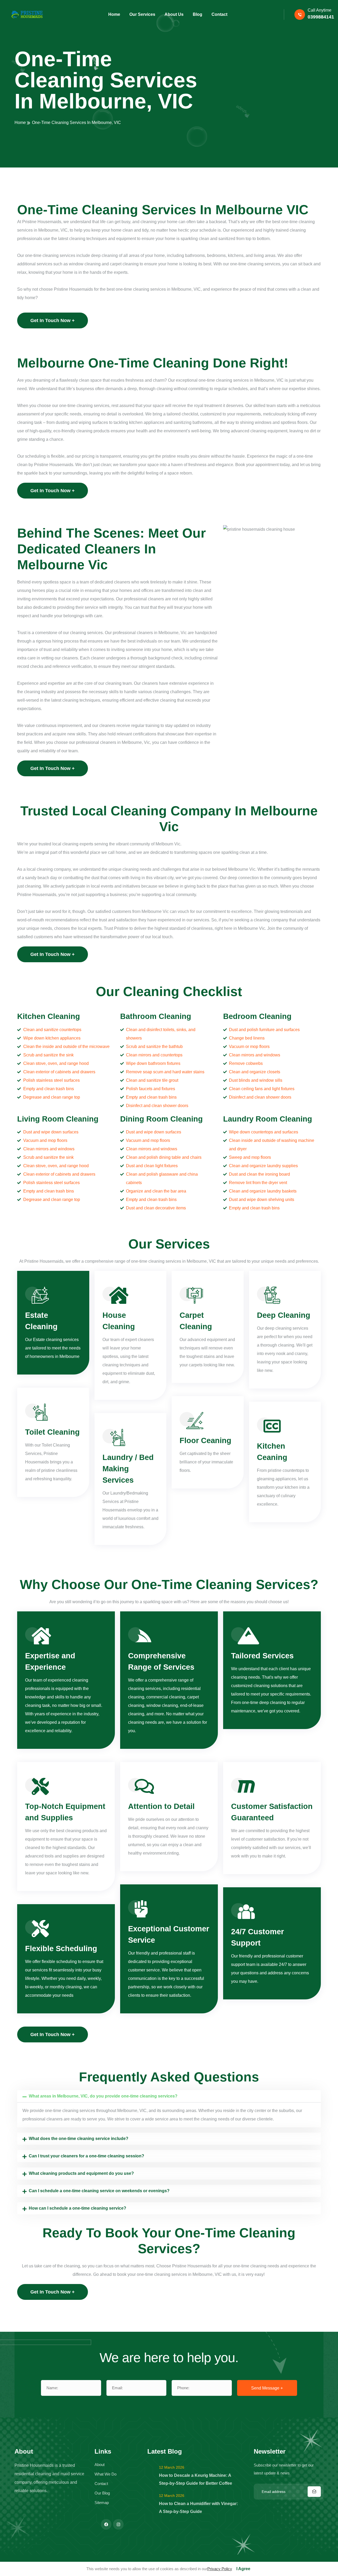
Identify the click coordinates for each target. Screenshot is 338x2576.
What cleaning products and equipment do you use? (81, 2173)
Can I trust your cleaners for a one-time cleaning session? (86, 2156)
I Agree (243, 2569)
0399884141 (321, 17)
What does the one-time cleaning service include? (79, 2139)
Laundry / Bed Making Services (128, 1469)
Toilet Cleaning (52, 1432)
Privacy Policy (220, 2569)
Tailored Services (262, 1656)
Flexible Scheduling (61, 1948)
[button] (169, 2096)
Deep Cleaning (284, 1315)
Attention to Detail (161, 1806)
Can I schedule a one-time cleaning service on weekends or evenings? (99, 2191)
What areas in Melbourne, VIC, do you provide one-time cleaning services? (103, 2096)
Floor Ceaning (205, 1440)
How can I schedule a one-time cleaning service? (78, 2208)
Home (20, 123)
